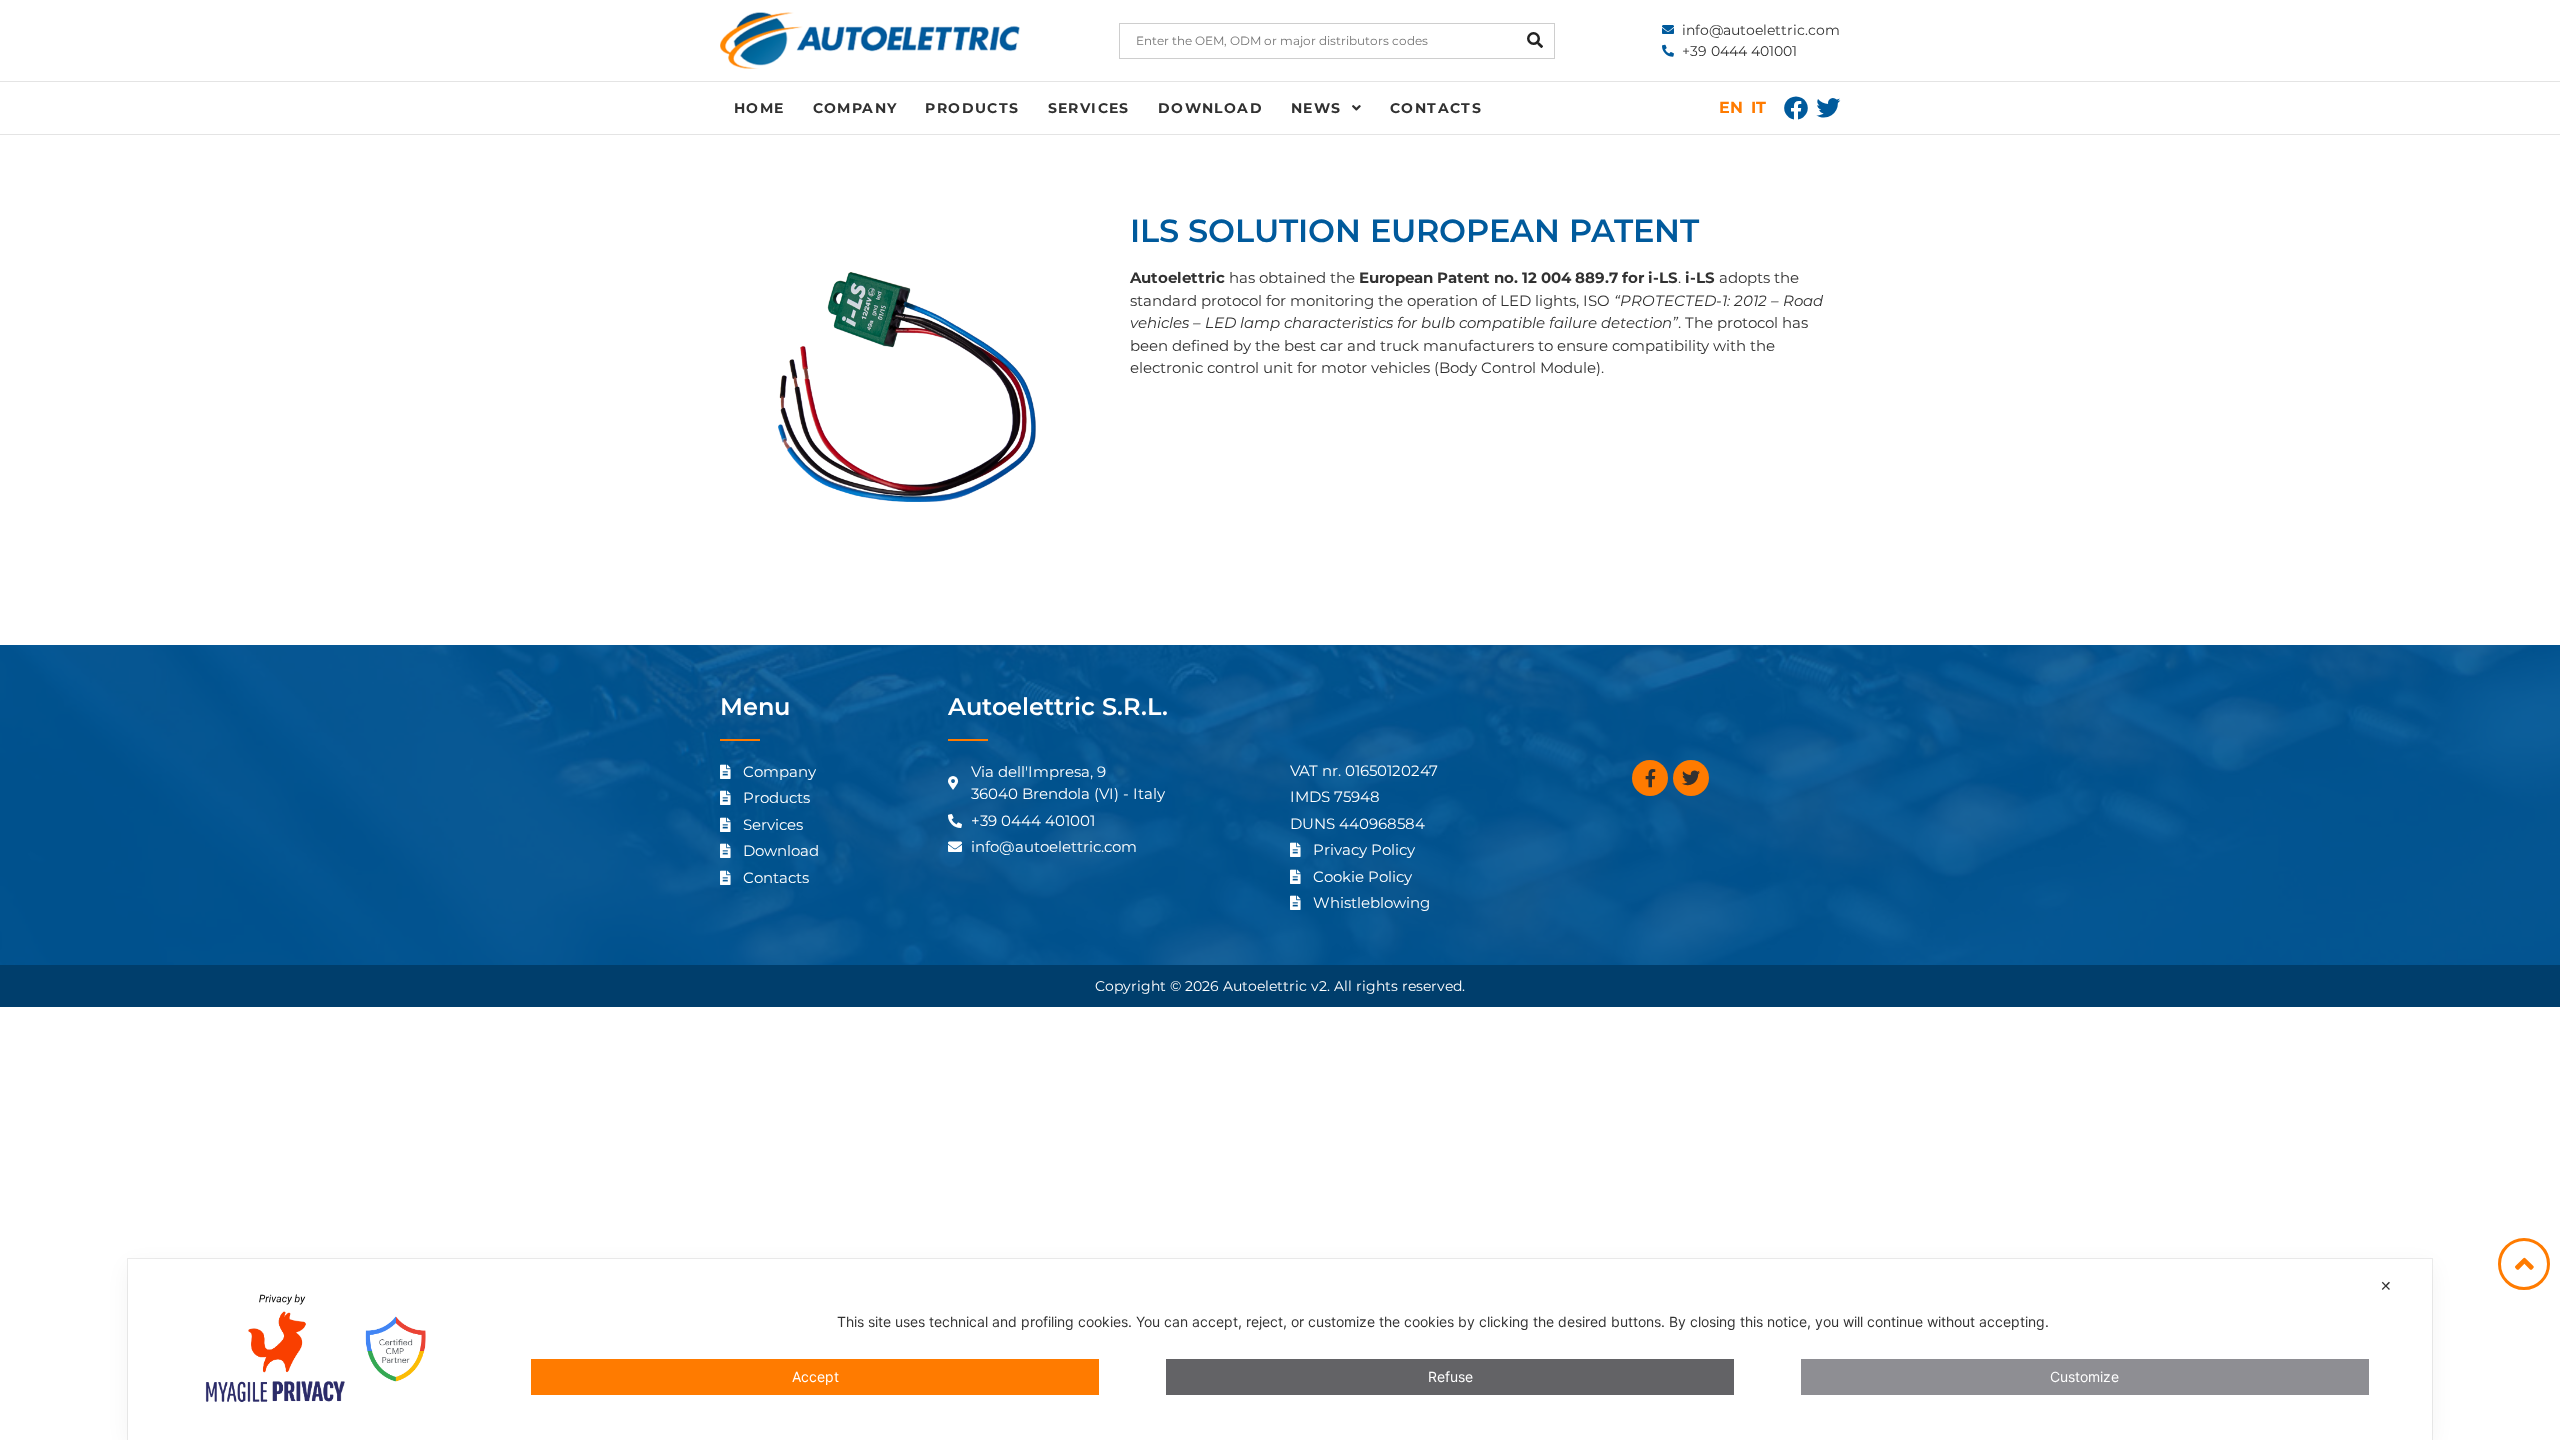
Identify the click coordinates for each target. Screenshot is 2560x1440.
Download (1210, 108)
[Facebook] (1796, 108)
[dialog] (1280, 1349)
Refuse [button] (1450, 1376)
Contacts (1436, 108)
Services (1089, 108)
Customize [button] (2084, 1376)
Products (972, 108)
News (1316, 108)
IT (1758, 107)
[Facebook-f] (1650, 778)
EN (1731, 107)
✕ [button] (2386, 1285)
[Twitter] (1828, 108)
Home (759, 108)
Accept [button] (815, 1376)
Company (855, 108)
